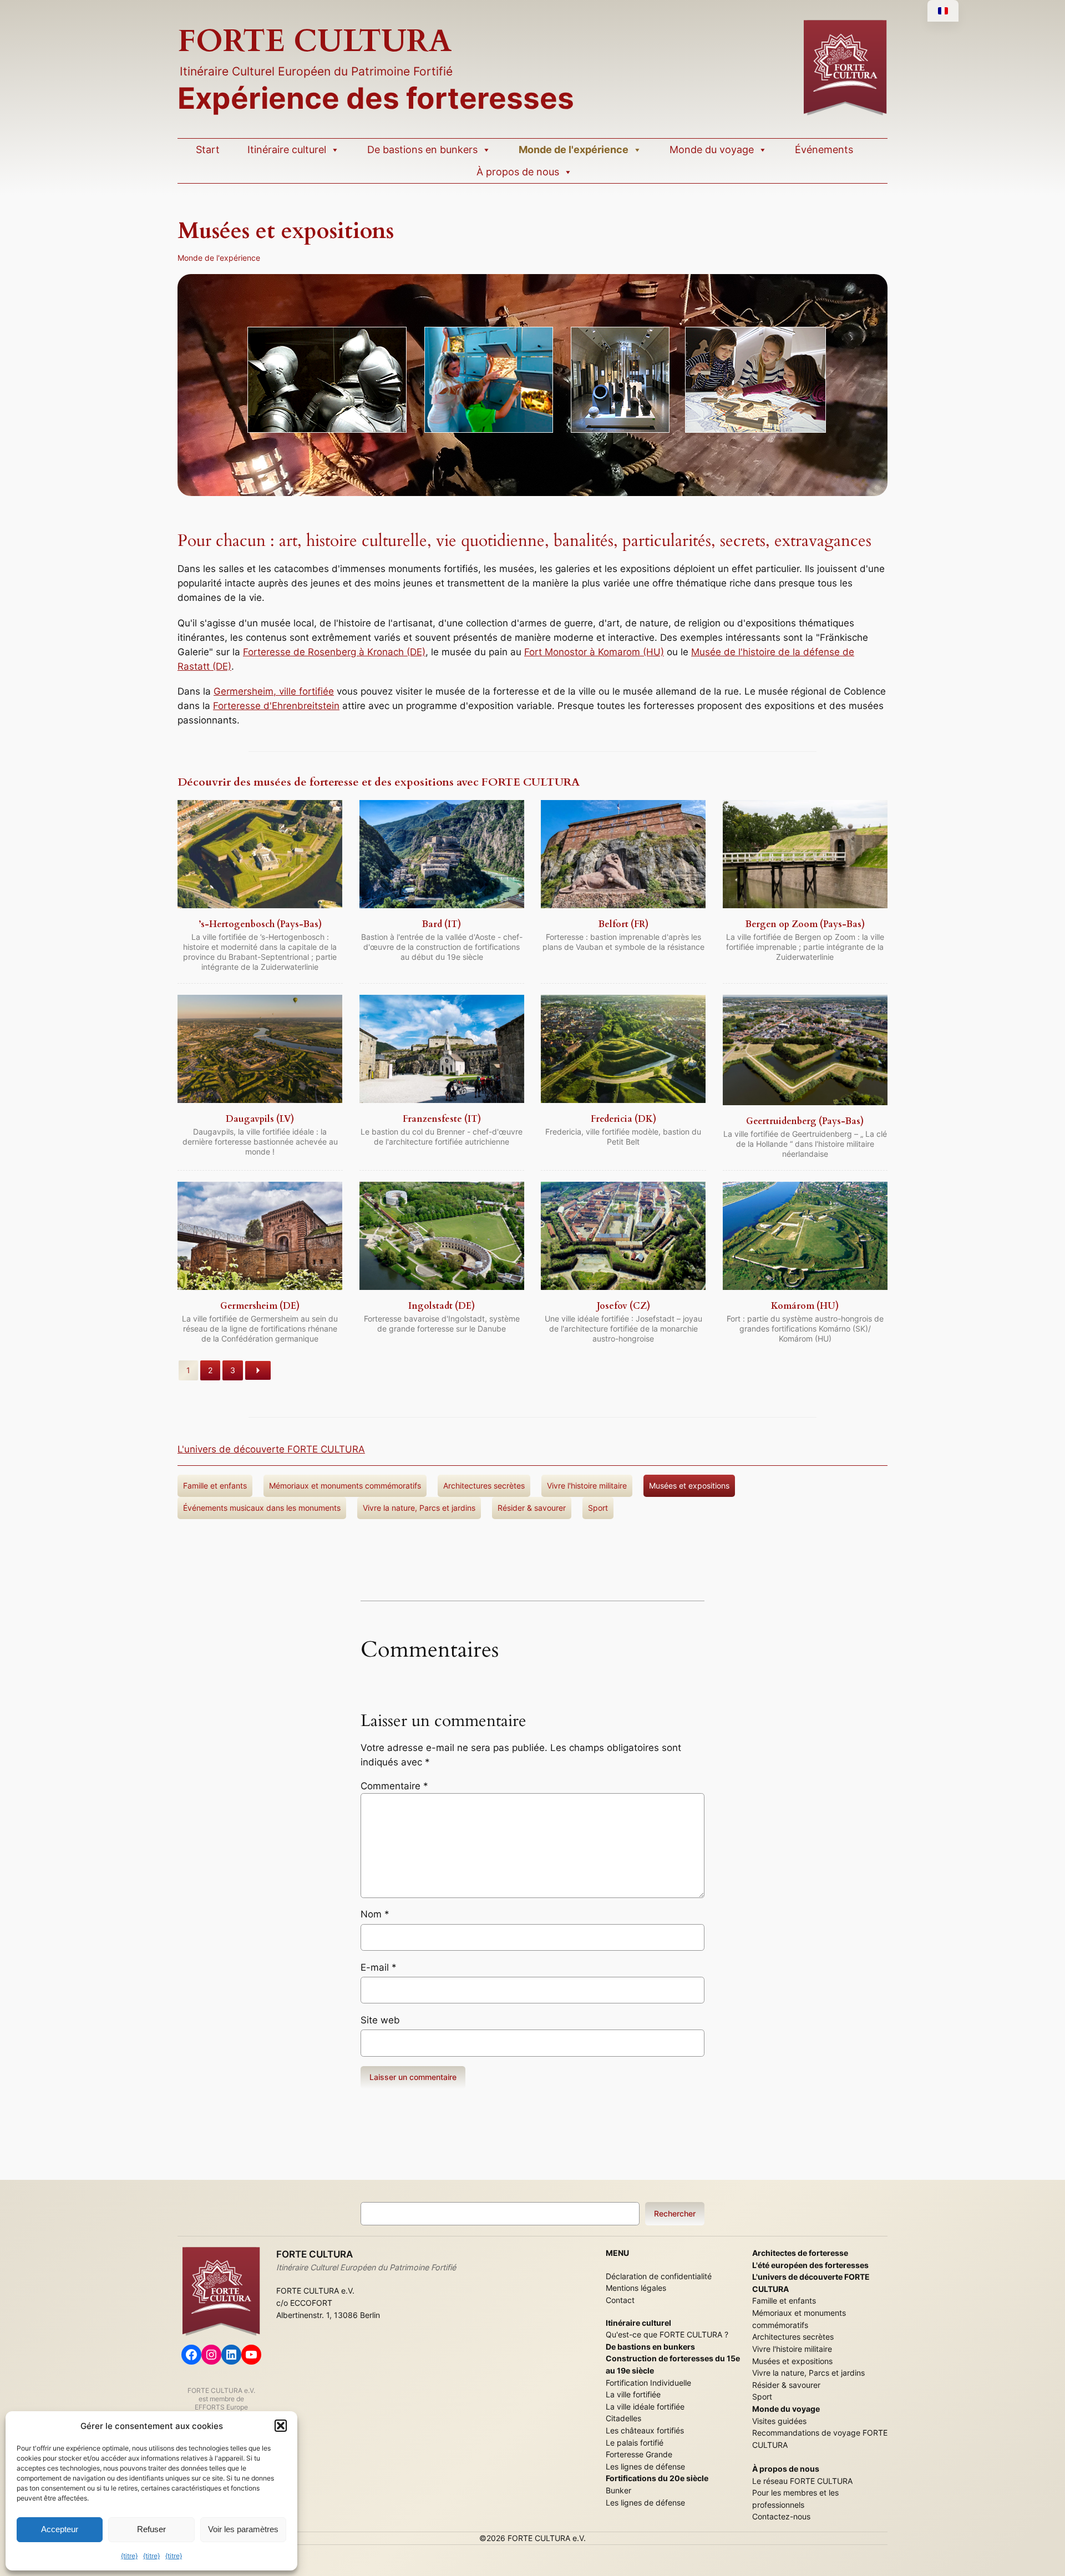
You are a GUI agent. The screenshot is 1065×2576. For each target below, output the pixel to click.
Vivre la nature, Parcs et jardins (419, 1508)
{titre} (129, 2556)
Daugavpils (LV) (260, 1119)
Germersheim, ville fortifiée (274, 691)
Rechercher (675, 2213)
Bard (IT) (442, 924)
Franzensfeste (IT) (442, 1119)
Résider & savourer (532, 1508)
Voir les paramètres (243, 2529)
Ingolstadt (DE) (442, 1306)
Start (208, 150)
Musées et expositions (689, 1486)
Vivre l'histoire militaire (587, 1486)
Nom (375, 1914)
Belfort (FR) (623, 924)
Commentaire (394, 1786)
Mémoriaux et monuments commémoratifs (345, 1486)
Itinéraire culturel (287, 150)
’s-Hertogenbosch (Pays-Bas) (260, 924)
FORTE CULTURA (315, 41)
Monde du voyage (712, 150)
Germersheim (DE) (260, 1306)
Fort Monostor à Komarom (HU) (594, 652)
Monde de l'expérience (574, 150)
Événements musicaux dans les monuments (262, 1508)
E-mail (379, 1967)
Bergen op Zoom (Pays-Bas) (805, 924)
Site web (380, 2020)
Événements (824, 150)
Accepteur (60, 2529)
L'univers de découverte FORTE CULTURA (271, 1449)
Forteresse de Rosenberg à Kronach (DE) (334, 652)
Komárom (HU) (805, 1306)
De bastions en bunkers (422, 150)
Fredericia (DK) (623, 1119)
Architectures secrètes (484, 1486)
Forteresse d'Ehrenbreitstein (276, 706)
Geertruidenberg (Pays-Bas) (805, 1121)
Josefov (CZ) (623, 1306)
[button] (281, 2426)
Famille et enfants (215, 1486)
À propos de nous (518, 172)
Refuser (151, 2529)
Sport (598, 1508)
